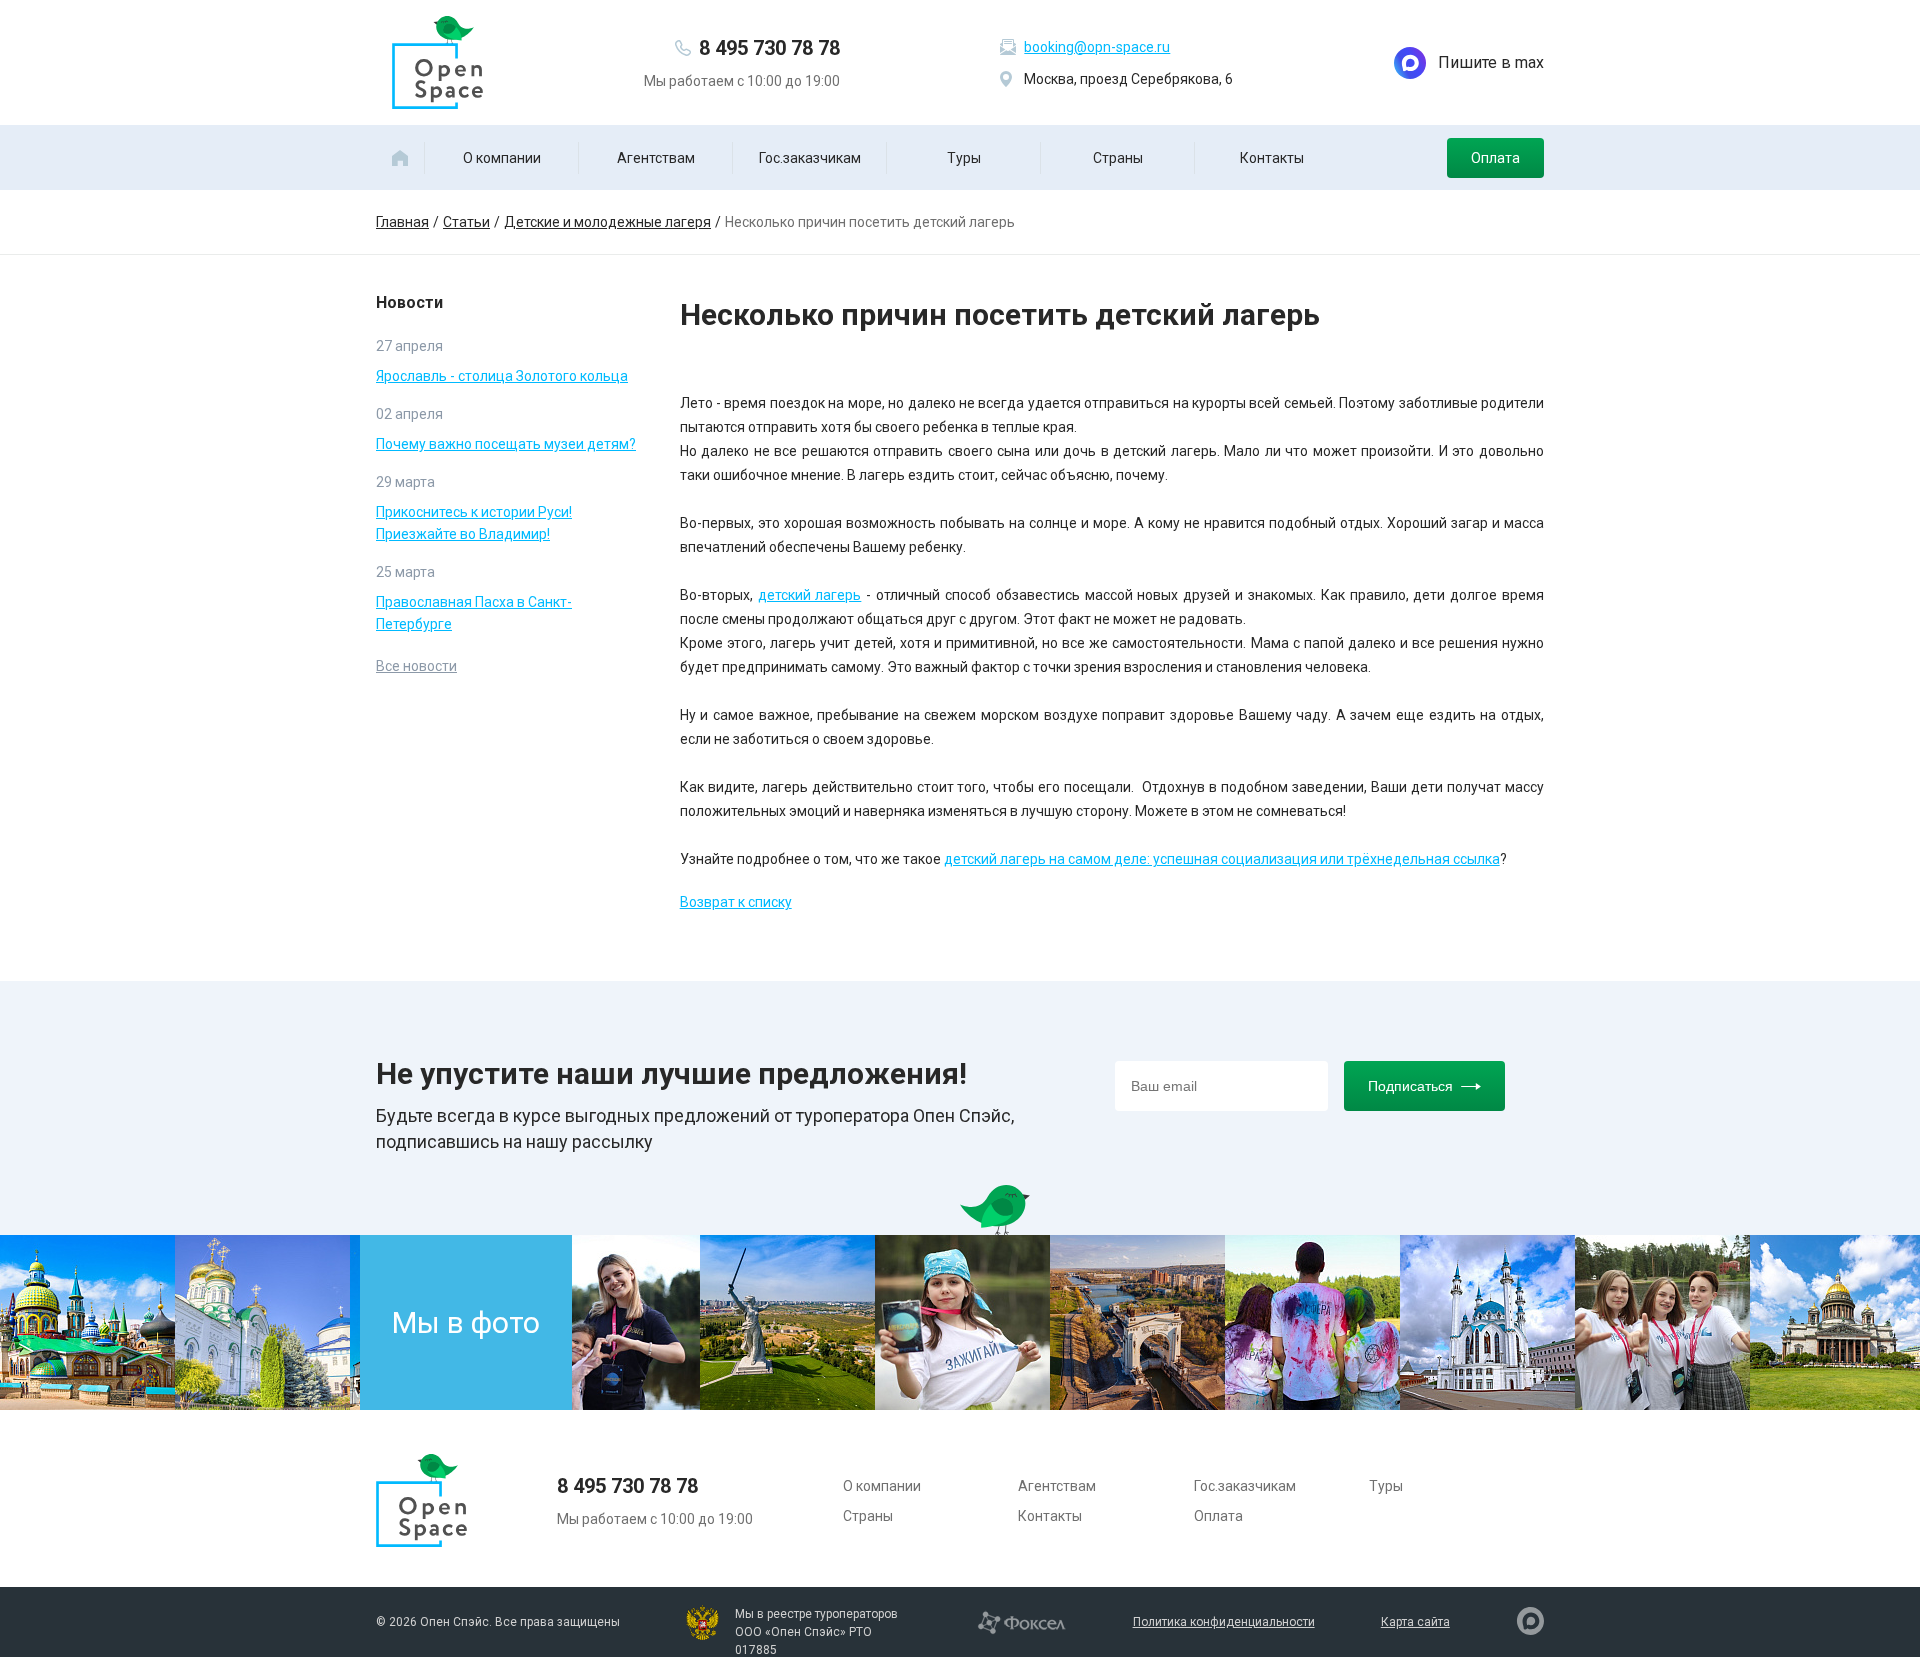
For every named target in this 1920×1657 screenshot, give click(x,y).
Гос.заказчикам (810, 158)
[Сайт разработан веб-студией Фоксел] (1021, 1621)
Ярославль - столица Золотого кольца (502, 376)
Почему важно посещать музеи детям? (506, 444)
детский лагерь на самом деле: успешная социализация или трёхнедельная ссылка (1222, 859)
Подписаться (1410, 1086)
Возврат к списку (736, 902)
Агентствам (656, 158)
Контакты (1272, 158)
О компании (502, 158)
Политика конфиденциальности (1224, 1622)
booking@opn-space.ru (1097, 47)
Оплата (1495, 158)
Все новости (416, 666)
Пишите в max (1491, 62)
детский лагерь (810, 595)
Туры (964, 158)
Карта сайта (1415, 1622)
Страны (1118, 158)
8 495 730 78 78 (769, 48)
